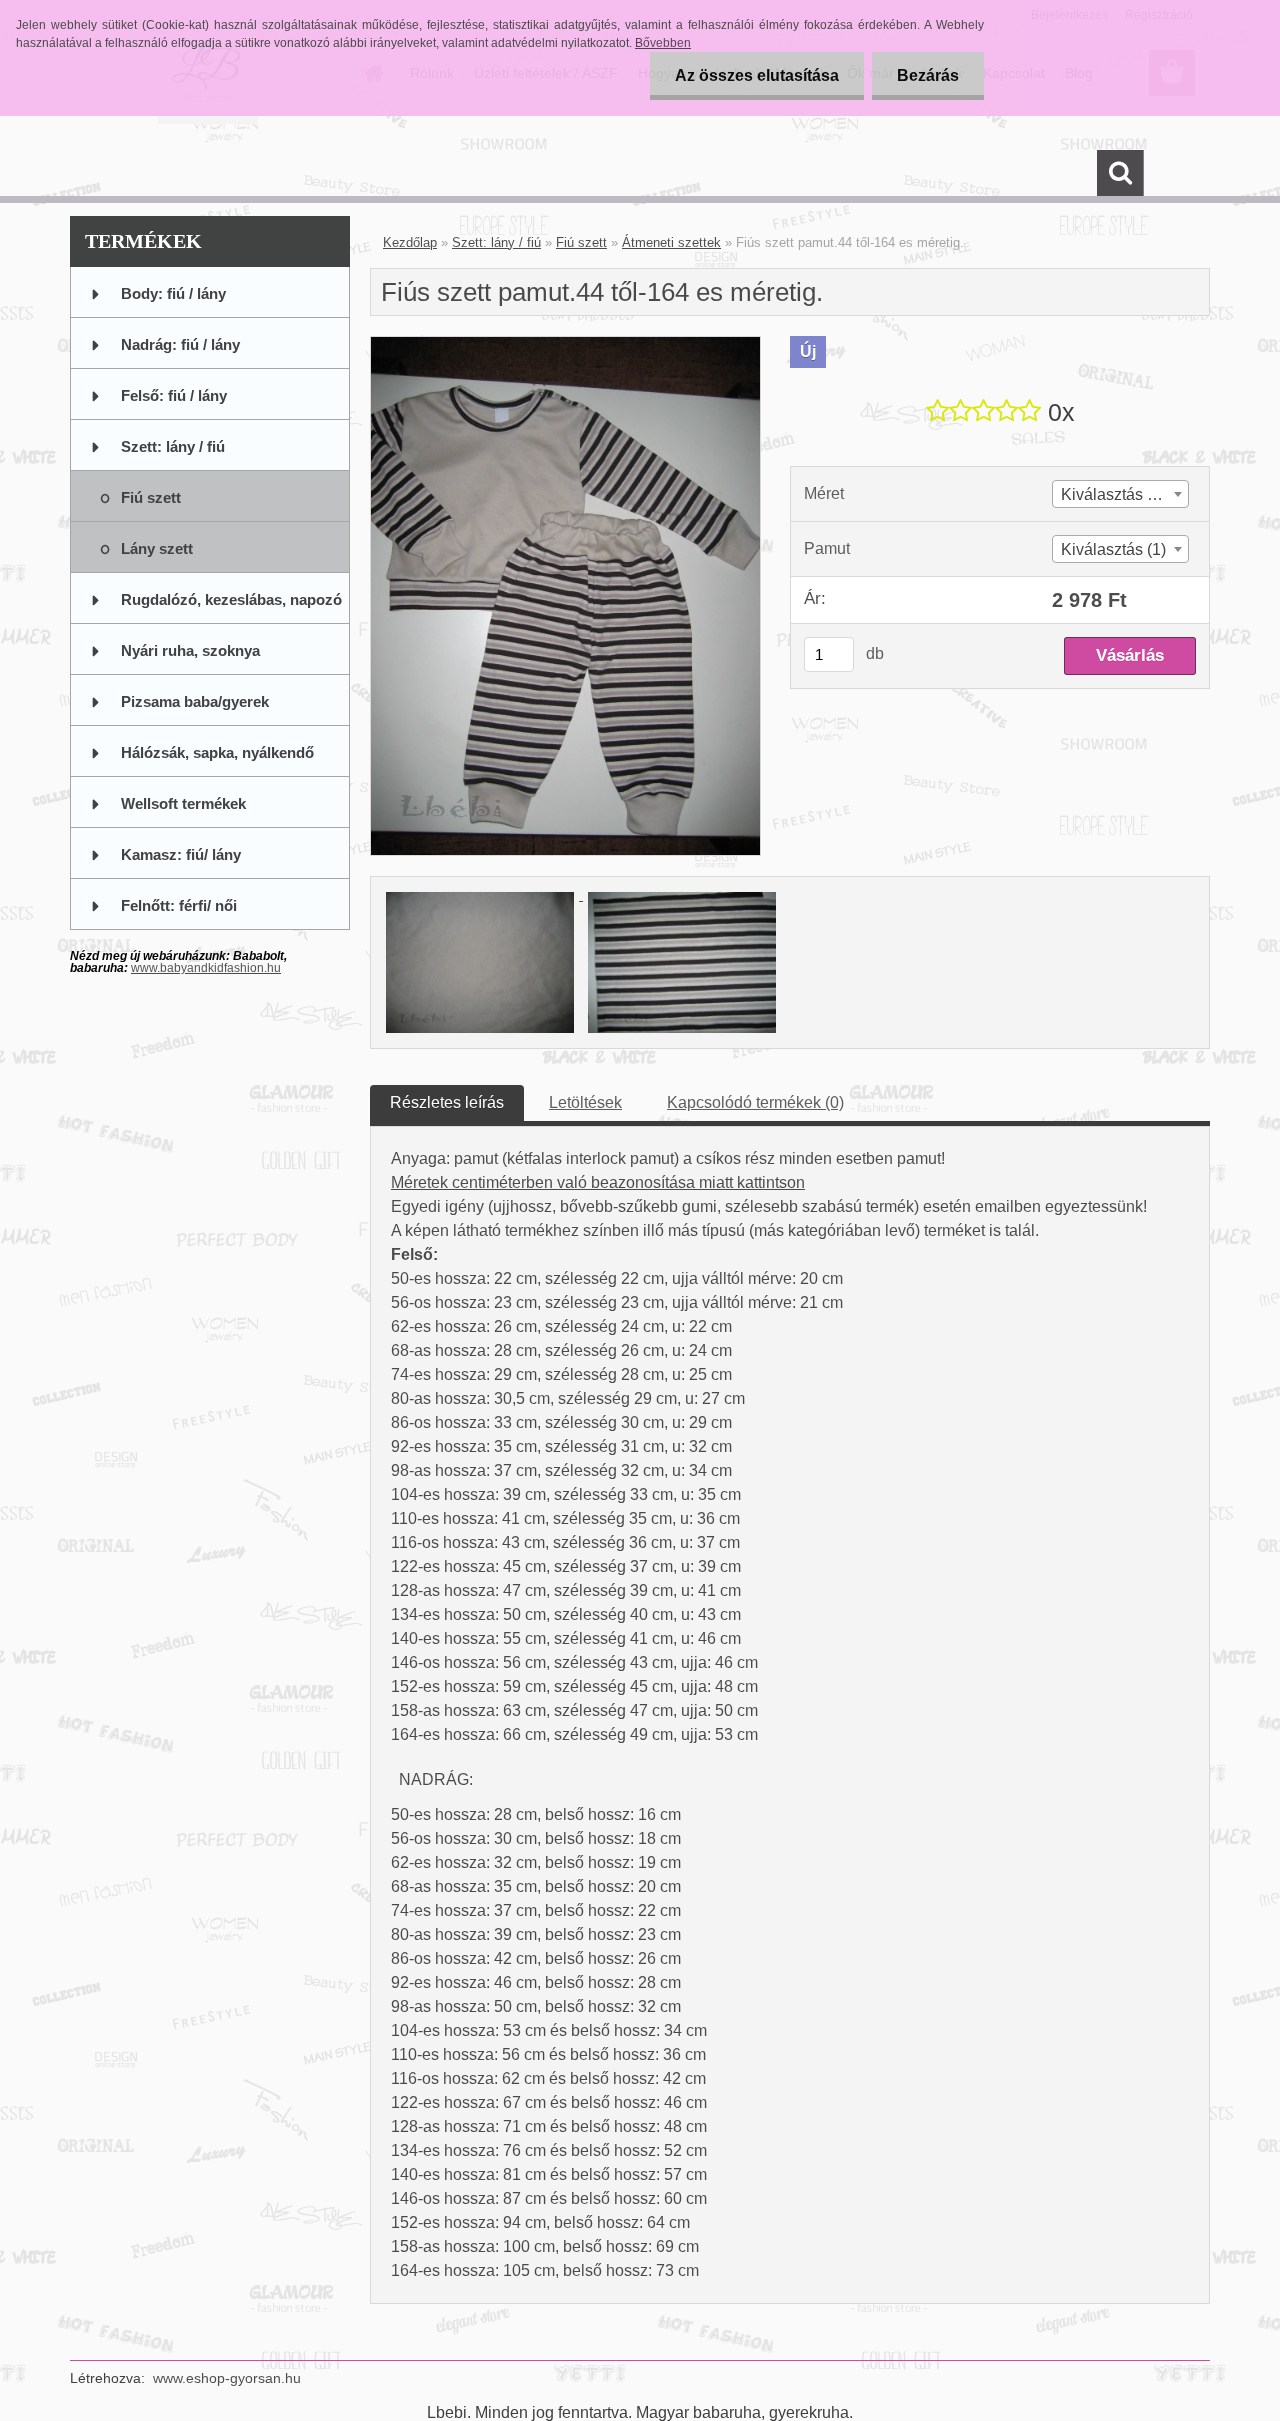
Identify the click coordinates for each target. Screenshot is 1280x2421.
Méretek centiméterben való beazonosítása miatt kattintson (598, 1182)
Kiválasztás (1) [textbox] (1113, 549)
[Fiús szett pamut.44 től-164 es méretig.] (565, 344)
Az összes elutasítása (757, 75)
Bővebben (663, 43)
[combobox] (1120, 494)
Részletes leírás (447, 1102)
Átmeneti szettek (671, 242)
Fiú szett (581, 242)
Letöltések (585, 1102)
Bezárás (928, 75)
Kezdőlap (410, 242)
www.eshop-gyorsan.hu (227, 2378)
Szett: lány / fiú (496, 242)
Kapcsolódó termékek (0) (755, 1102)
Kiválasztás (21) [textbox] (1118, 494)
